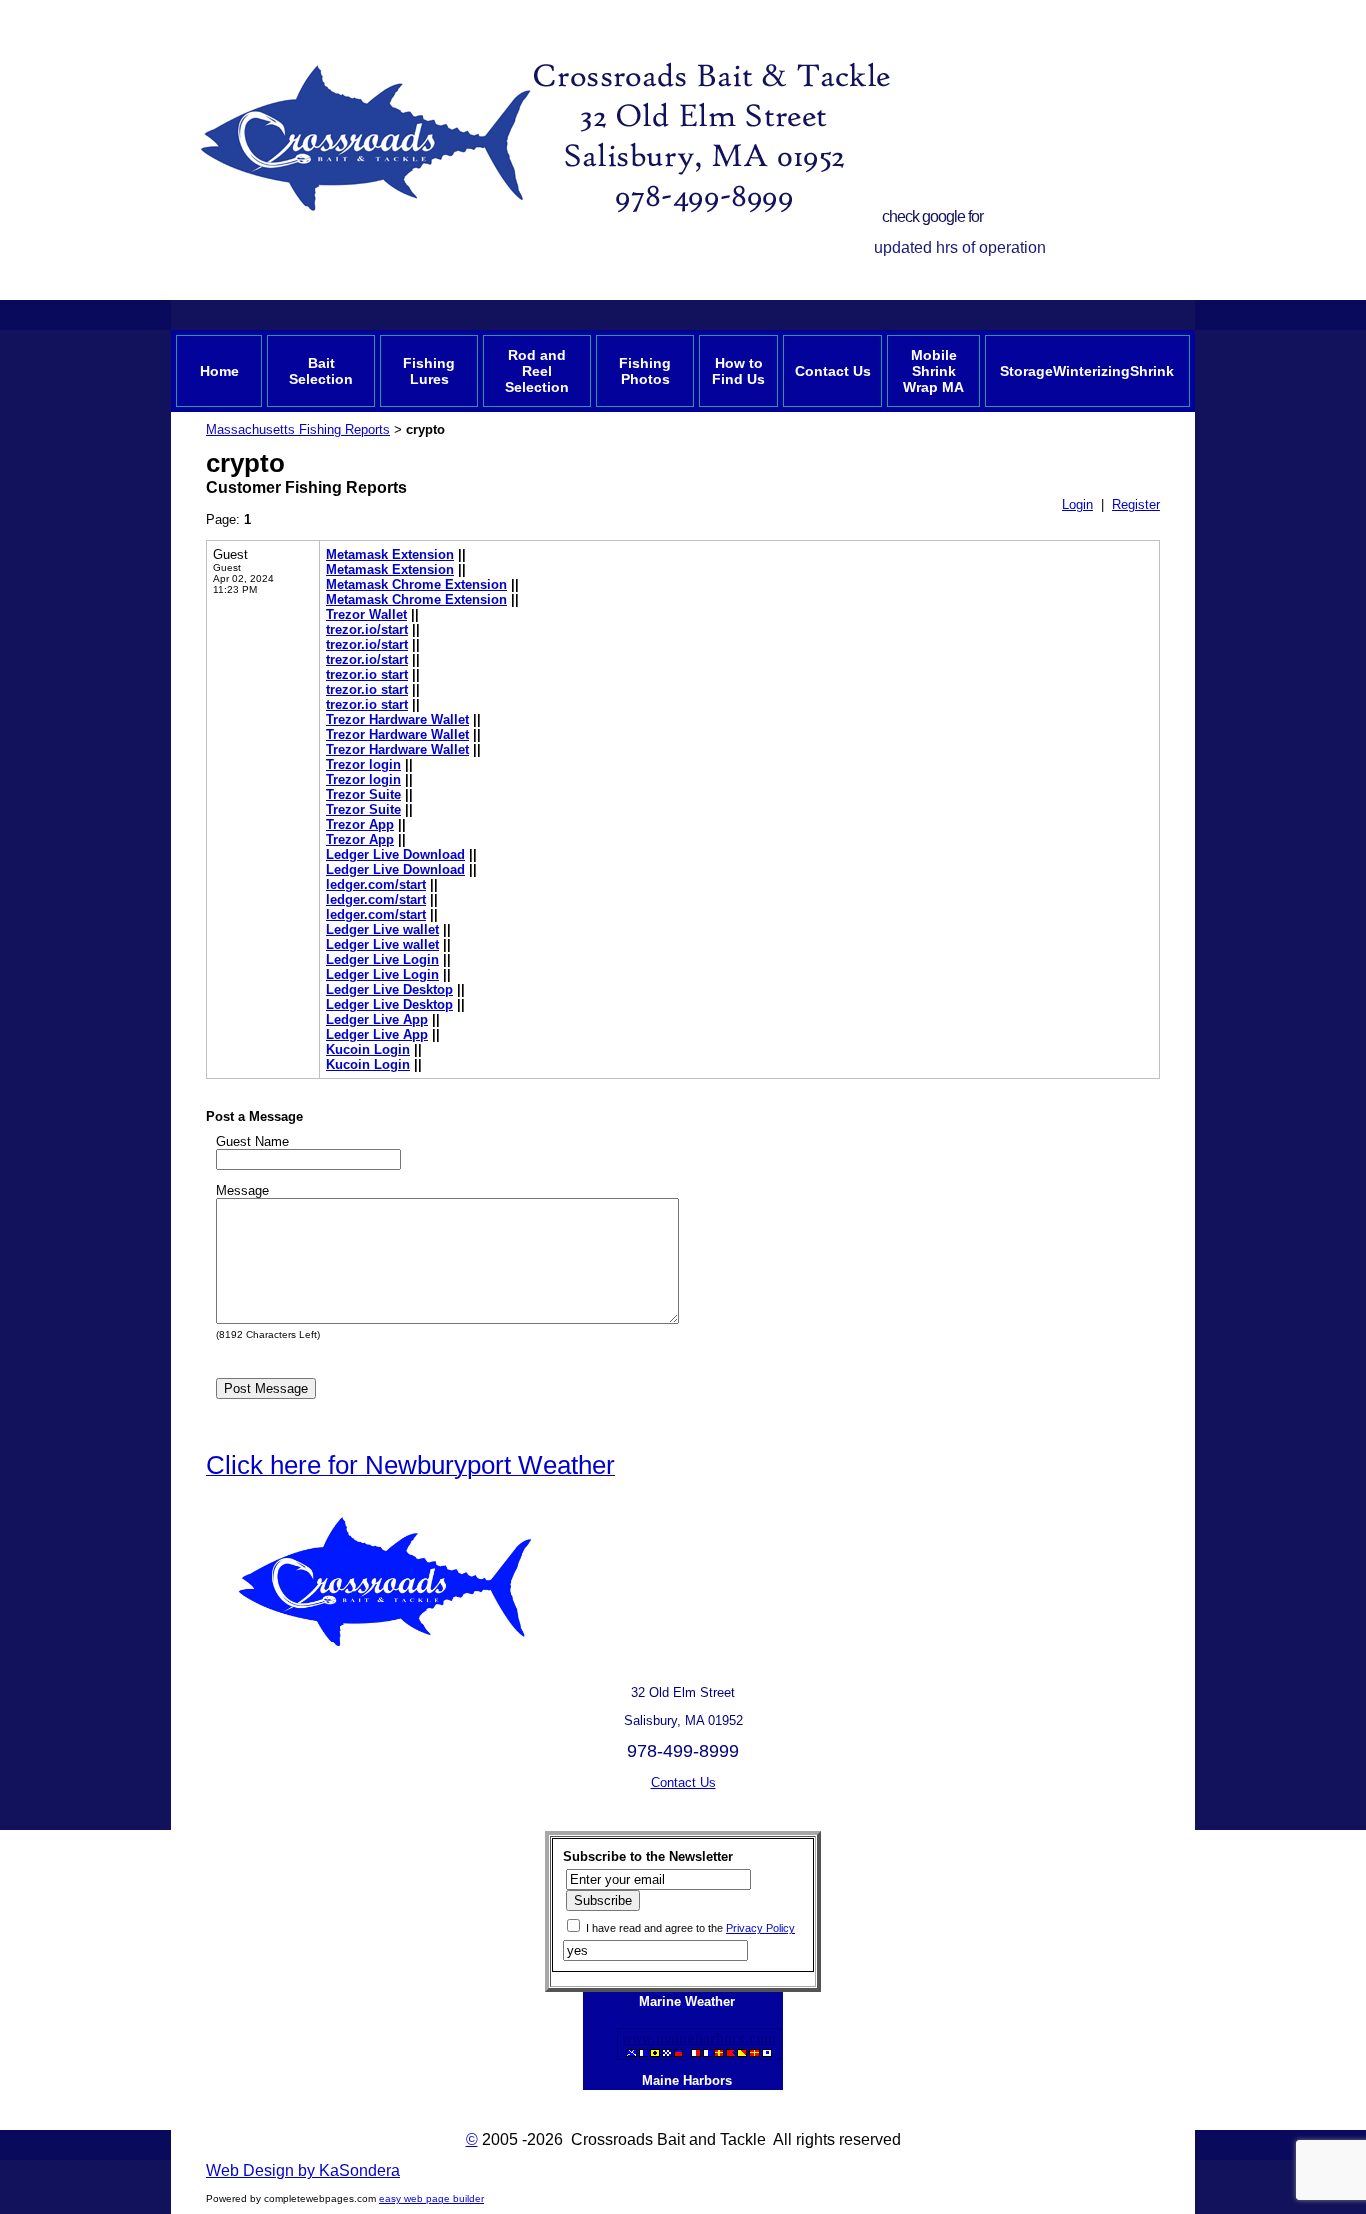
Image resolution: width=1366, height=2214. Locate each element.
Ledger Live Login (382, 959)
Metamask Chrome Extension (416, 584)
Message (242, 1190)
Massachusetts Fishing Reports (298, 429)
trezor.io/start (367, 629)
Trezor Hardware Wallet (397, 719)
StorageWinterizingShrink (1087, 371)
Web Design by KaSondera (303, 2170)
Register (1136, 504)
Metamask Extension (390, 554)
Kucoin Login (368, 1049)
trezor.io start (367, 674)
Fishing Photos (645, 371)
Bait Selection (321, 371)
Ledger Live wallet (382, 929)
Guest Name (252, 1141)
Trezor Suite (363, 794)
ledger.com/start (376, 884)
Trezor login (363, 764)
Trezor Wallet (366, 614)
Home (219, 371)
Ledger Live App (377, 1019)
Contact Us (833, 371)
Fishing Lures (429, 371)
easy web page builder (431, 2198)
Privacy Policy (760, 1928)
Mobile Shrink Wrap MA (933, 371)
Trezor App (360, 824)
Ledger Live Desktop (389, 989)
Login (1077, 504)
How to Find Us (738, 371)
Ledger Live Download (395, 854)
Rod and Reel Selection (537, 371)
